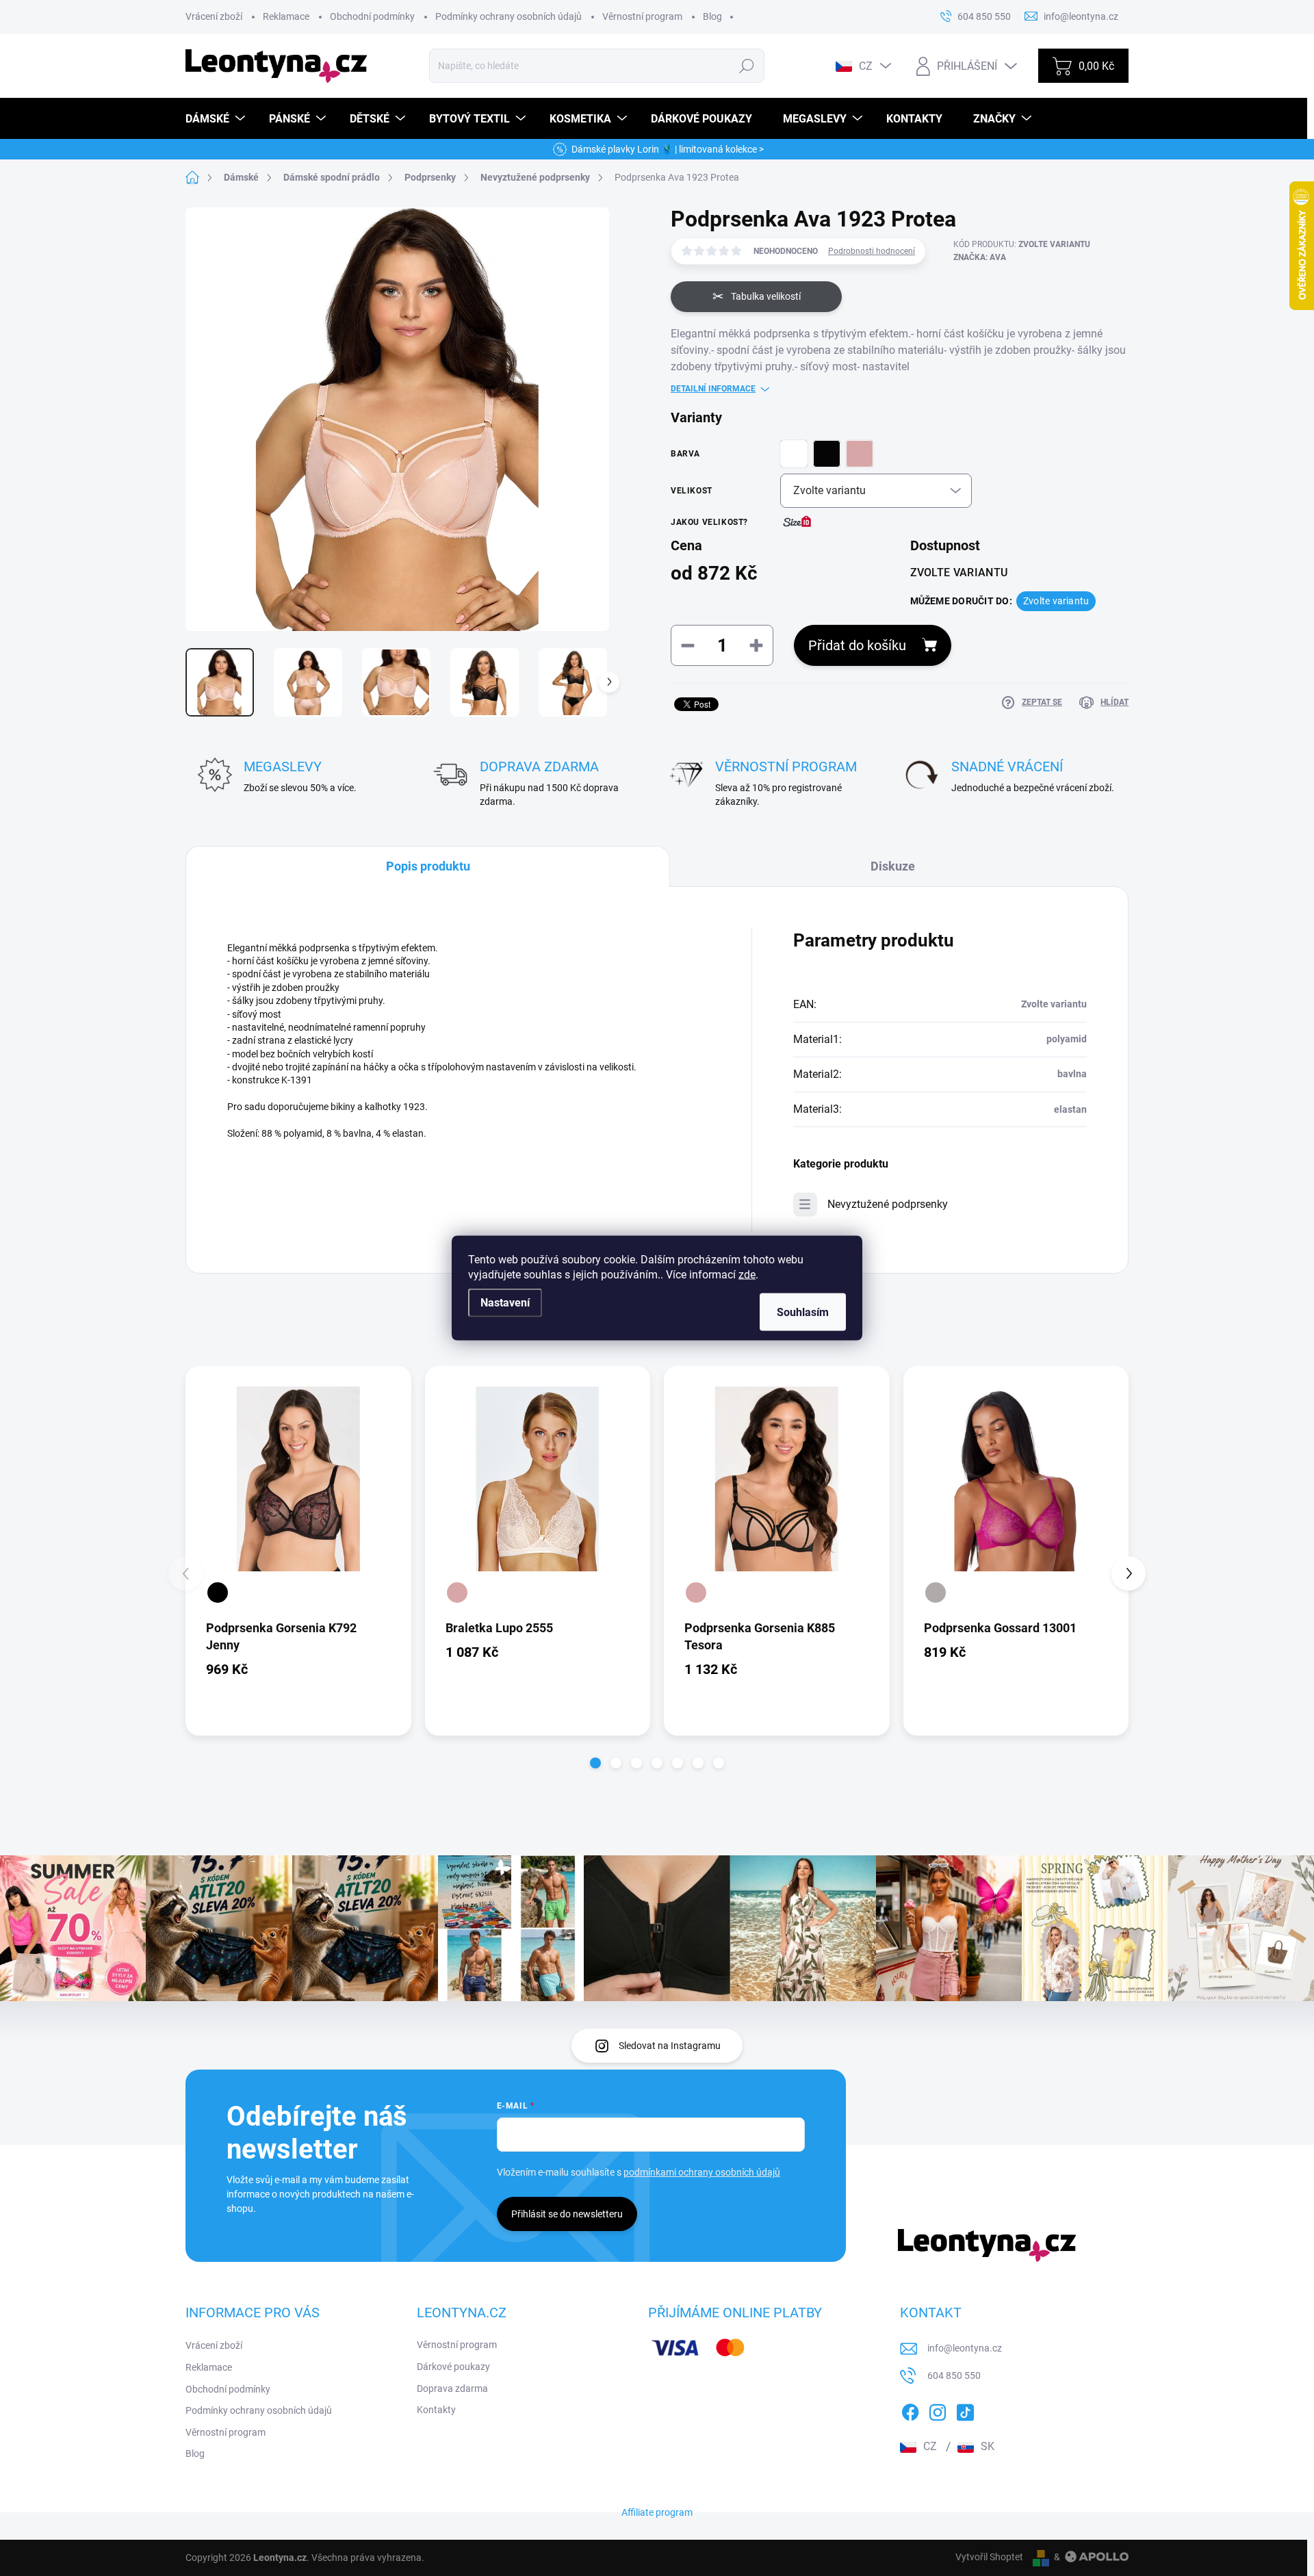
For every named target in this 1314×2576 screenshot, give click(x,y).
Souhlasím (803, 1312)
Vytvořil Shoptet (989, 2557)
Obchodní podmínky (372, 16)
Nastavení (505, 1303)
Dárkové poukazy (453, 2367)
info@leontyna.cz (965, 2348)
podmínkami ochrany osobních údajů (702, 2172)
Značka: (980, 257)
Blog (712, 16)
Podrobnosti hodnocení (872, 251)
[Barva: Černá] (218, 1593)
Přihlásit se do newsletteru (567, 2214)
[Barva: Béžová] (457, 1593)
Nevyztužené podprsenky (888, 1204)
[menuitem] (217, 119)
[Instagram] (938, 2410)
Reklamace (286, 16)
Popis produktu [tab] (428, 866)
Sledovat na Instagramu (670, 2046)
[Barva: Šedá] (936, 1593)
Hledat (747, 66)
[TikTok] (965, 2410)
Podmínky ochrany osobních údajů (508, 16)
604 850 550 (954, 2375)
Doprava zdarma (452, 2388)
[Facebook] (910, 2410)
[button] (595, 1763)
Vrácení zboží (214, 16)
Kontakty (436, 2410)
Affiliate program (657, 2512)
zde (747, 1275)
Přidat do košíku (857, 645)
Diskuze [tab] (893, 866)
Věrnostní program (642, 16)
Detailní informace (713, 389)
